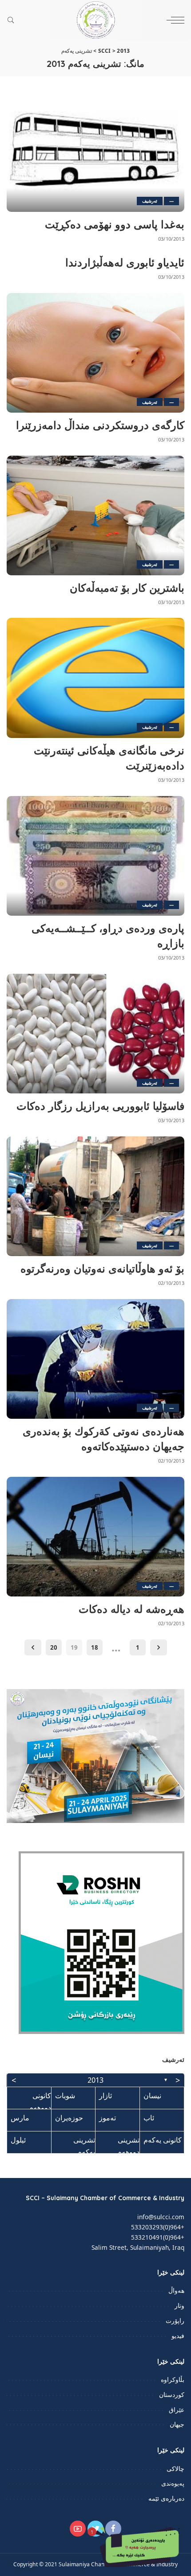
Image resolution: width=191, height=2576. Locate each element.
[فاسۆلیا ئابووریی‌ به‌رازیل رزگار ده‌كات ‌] (95, 1034)
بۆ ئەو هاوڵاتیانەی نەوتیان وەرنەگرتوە (102, 1268)
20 (54, 1647)
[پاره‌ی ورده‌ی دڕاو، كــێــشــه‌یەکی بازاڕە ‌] (95, 856)
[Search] (13, 20)
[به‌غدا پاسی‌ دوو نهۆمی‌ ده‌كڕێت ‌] (95, 152)
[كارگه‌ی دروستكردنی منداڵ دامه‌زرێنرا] (95, 353)
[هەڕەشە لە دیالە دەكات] (95, 1537)
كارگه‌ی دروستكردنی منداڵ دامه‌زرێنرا (100, 425)
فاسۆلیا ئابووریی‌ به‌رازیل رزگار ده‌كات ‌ (99, 1106)
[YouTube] (78, 2529)
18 (95, 1647)
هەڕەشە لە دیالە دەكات (131, 1609)
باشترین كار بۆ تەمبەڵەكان (127, 588)
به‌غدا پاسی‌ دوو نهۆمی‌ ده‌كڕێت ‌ (113, 224)
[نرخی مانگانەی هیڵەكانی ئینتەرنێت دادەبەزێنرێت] (95, 678)
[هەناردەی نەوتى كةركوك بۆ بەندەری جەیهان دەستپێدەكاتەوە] (95, 1359)
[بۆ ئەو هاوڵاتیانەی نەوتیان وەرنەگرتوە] (95, 1196)
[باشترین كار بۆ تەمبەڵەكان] (95, 515)
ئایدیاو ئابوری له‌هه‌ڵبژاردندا (125, 262)
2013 (95, 2080)
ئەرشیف (150, 201)
